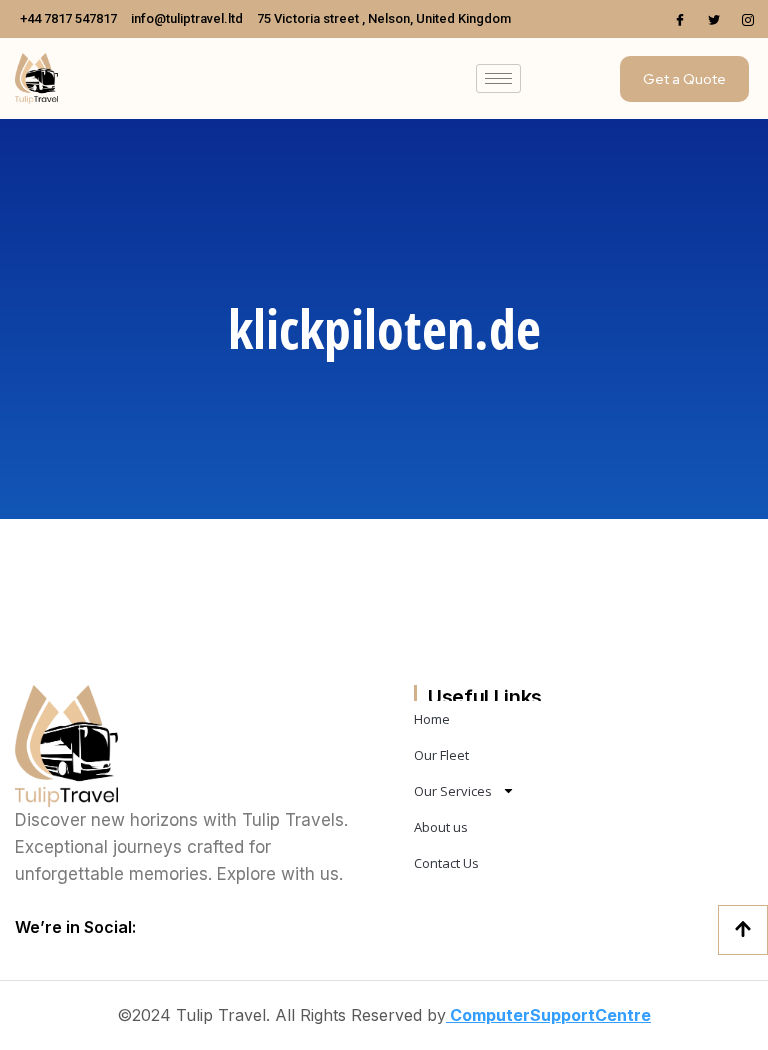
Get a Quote (684, 79)
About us (441, 827)
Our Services (453, 791)
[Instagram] (748, 19)
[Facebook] (680, 19)
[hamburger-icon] (498, 78)
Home (432, 719)
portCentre (606, 1015)
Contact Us (446, 863)
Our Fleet (441, 755)
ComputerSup (503, 1015)
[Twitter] (714, 19)
